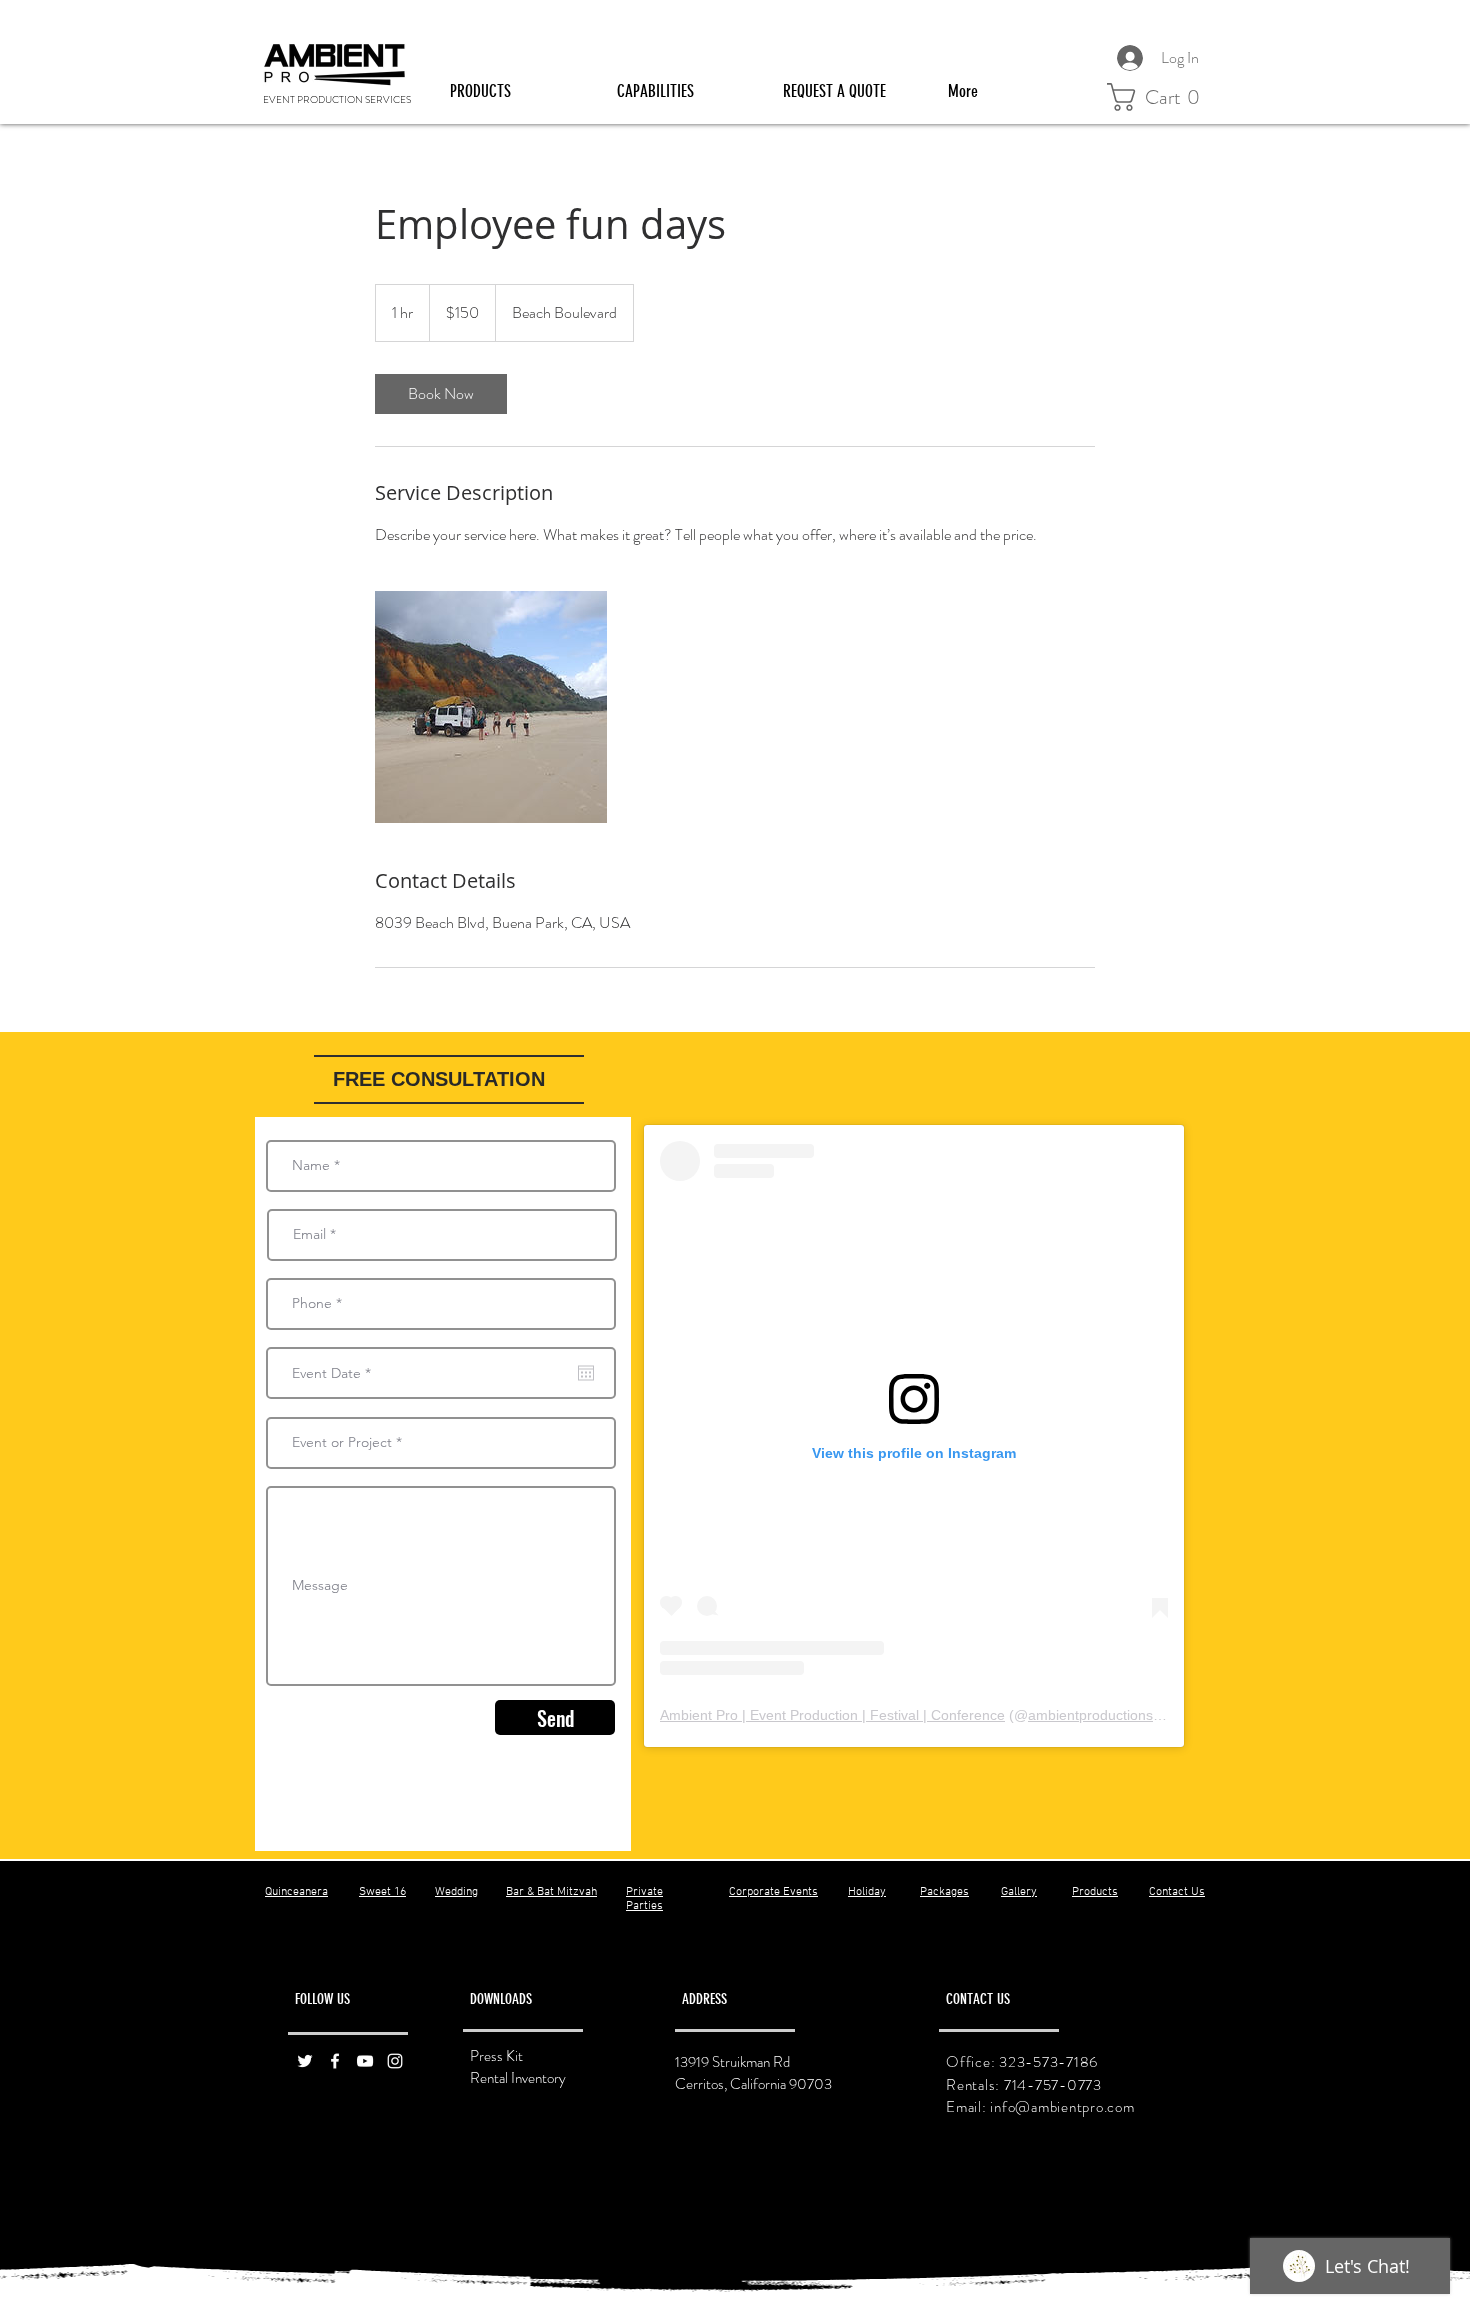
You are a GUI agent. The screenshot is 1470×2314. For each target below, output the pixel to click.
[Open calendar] (586, 1373)
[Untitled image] (491, 707)
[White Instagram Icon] (395, 2061)
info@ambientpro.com (1062, 2107)
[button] (518, 91)
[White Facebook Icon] (335, 2061)
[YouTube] (365, 2061)
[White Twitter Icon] (305, 2061)
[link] (441, 394)
